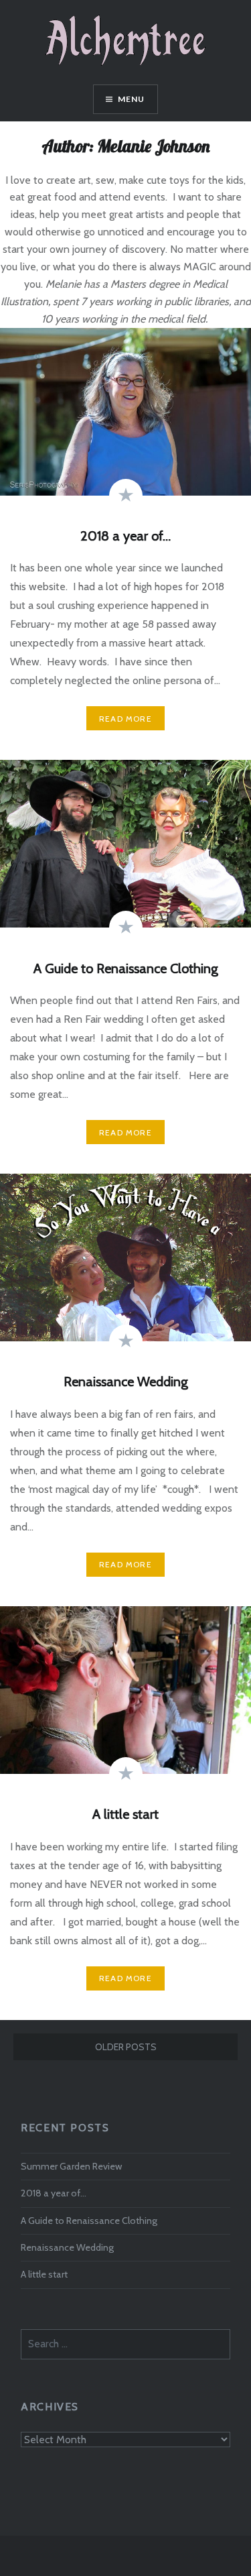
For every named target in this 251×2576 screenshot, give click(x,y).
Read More (125, 719)
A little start (44, 2274)
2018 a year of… (54, 2193)
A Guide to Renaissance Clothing (89, 2221)
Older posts (126, 2047)
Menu (132, 99)
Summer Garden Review (71, 2166)
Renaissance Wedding (67, 2247)
